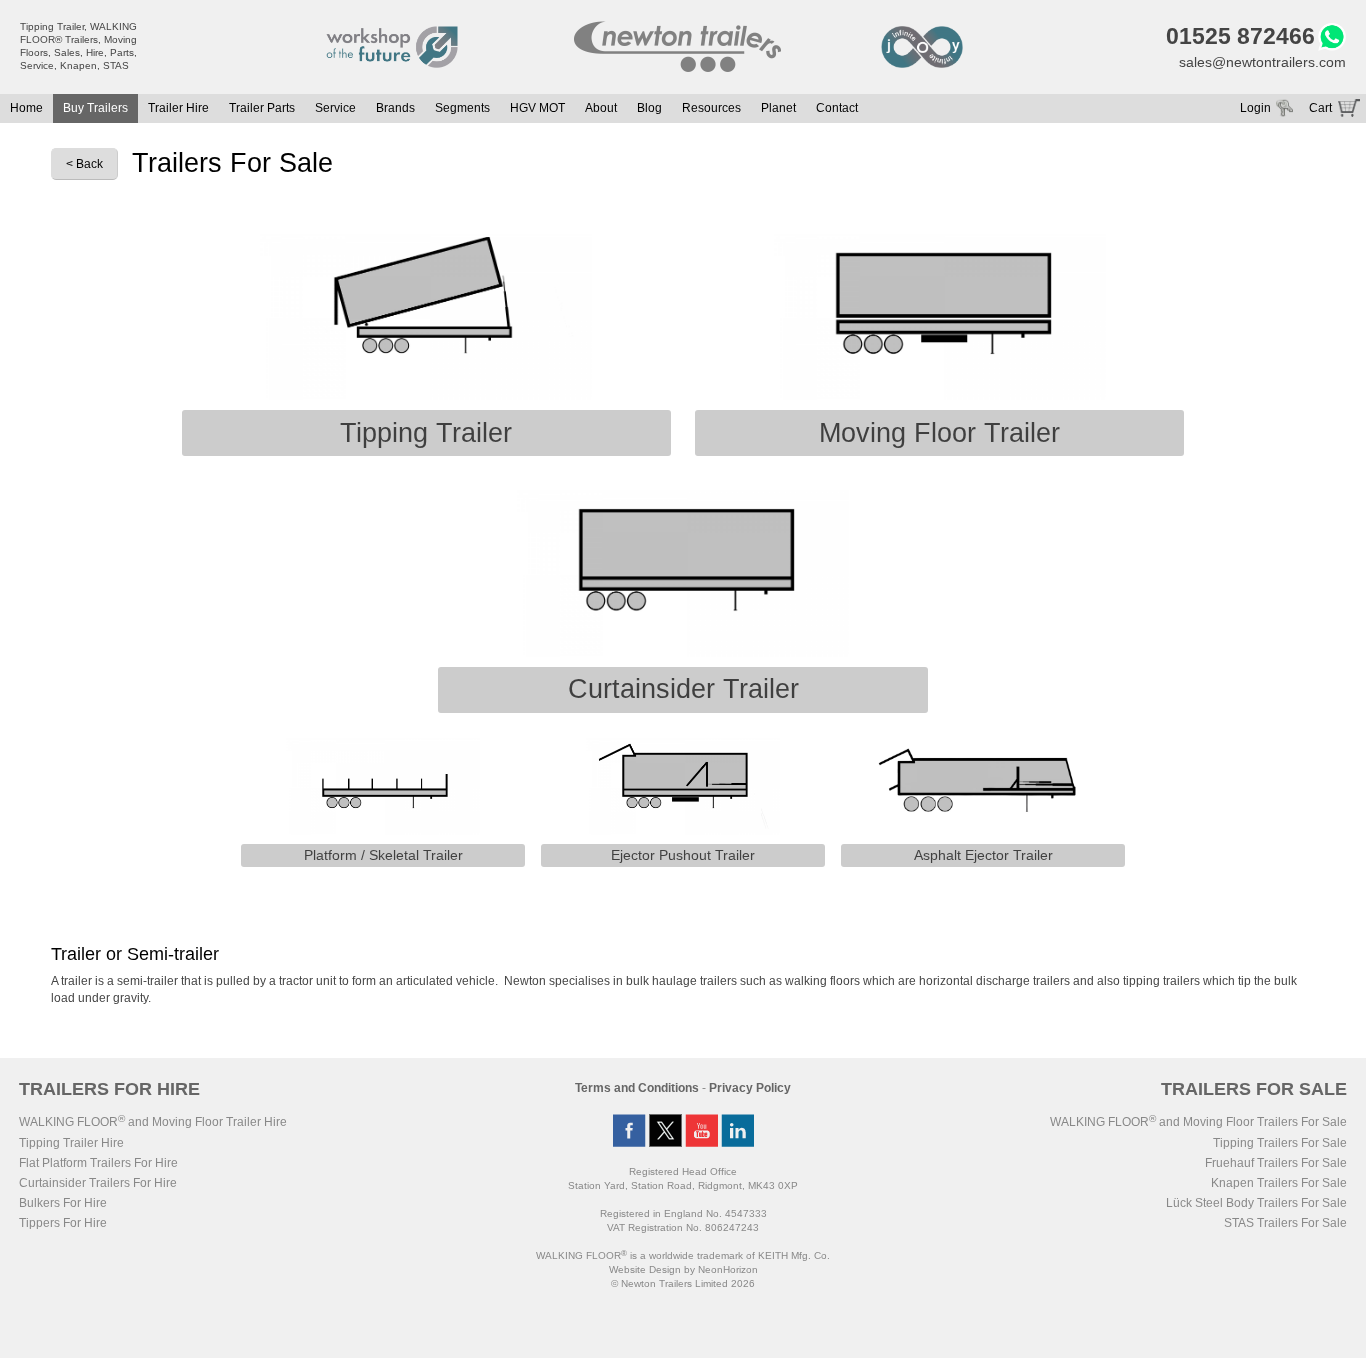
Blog (649, 108)
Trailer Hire (178, 108)
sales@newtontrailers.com (1262, 62)
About (601, 108)
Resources (711, 108)
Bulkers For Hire (63, 1203)
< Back (84, 164)
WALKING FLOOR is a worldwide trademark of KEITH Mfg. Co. (683, 1255)
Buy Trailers (95, 108)
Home (26, 108)
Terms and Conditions (637, 1088)
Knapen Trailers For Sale (1279, 1183)
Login (1255, 108)
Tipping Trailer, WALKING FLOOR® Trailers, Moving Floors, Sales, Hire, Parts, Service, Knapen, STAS (78, 46)
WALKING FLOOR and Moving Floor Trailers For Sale (1198, 1122)
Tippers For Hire (63, 1223)
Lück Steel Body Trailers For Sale (1256, 1203)
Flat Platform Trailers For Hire (98, 1163)
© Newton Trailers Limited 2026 (683, 1283)
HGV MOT (537, 108)
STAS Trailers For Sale (1285, 1223)
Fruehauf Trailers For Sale (1276, 1163)
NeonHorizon (728, 1269)
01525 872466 (1240, 36)
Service (335, 108)
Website (645, 1269)
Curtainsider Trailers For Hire (98, 1183)
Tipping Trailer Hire (71, 1143)
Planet (778, 108)
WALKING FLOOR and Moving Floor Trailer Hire (153, 1122)
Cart (1320, 108)
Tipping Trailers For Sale (1280, 1143)
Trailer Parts (262, 108)
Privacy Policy (750, 1088)
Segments (462, 108)
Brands (395, 108)
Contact (837, 108)
